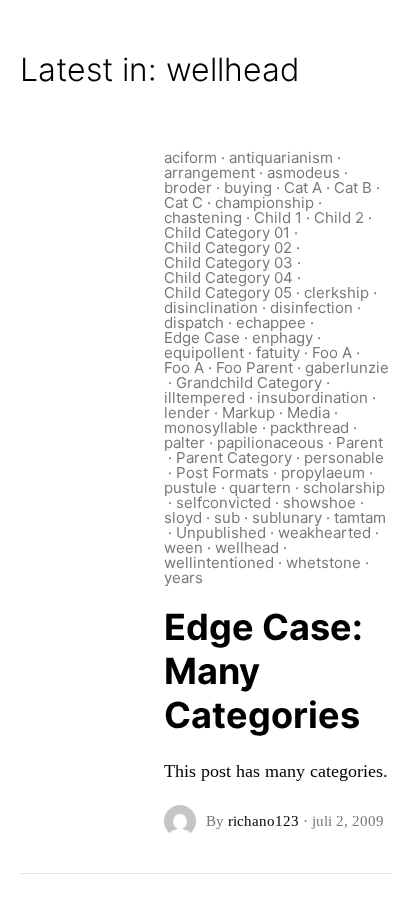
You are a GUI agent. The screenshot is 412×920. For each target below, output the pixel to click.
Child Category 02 (228, 247)
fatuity (278, 352)
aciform (190, 157)
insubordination (312, 397)
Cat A (303, 187)
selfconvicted (223, 502)
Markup (248, 412)
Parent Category (234, 457)
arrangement (209, 172)
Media (308, 412)
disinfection (311, 307)
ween (183, 547)
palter (184, 442)
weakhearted (324, 532)
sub (227, 517)
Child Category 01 (227, 232)
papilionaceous (270, 442)
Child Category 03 (228, 262)
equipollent (204, 352)
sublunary (287, 517)
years (183, 577)
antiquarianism (281, 157)
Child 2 (339, 217)
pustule (190, 487)
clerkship (336, 292)
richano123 (263, 821)
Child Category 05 (228, 292)
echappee (271, 322)
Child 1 (278, 217)
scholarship (344, 487)
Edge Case (202, 337)
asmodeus (303, 172)
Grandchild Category (249, 382)
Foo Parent (254, 367)
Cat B (353, 187)
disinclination (211, 307)
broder (188, 187)
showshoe (319, 502)
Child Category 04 (228, 277)
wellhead (247, 547)
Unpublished (221, 532)
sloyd (183, 517)
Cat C (183, 202)
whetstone (323, 562)
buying (248, 187)
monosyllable (211, 427)
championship (264, 202)
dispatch (194, 322)
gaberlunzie (347, 367)
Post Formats (222, 472)
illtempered (204, 397)
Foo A (332, 352)
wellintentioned (219, 562)
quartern (260, 487)
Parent (359, 442)
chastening (203, 217)
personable (344, 457)
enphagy (282, 337)
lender (187, 412)
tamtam (360, 517)
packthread (309, 427)
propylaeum (323, 472)
